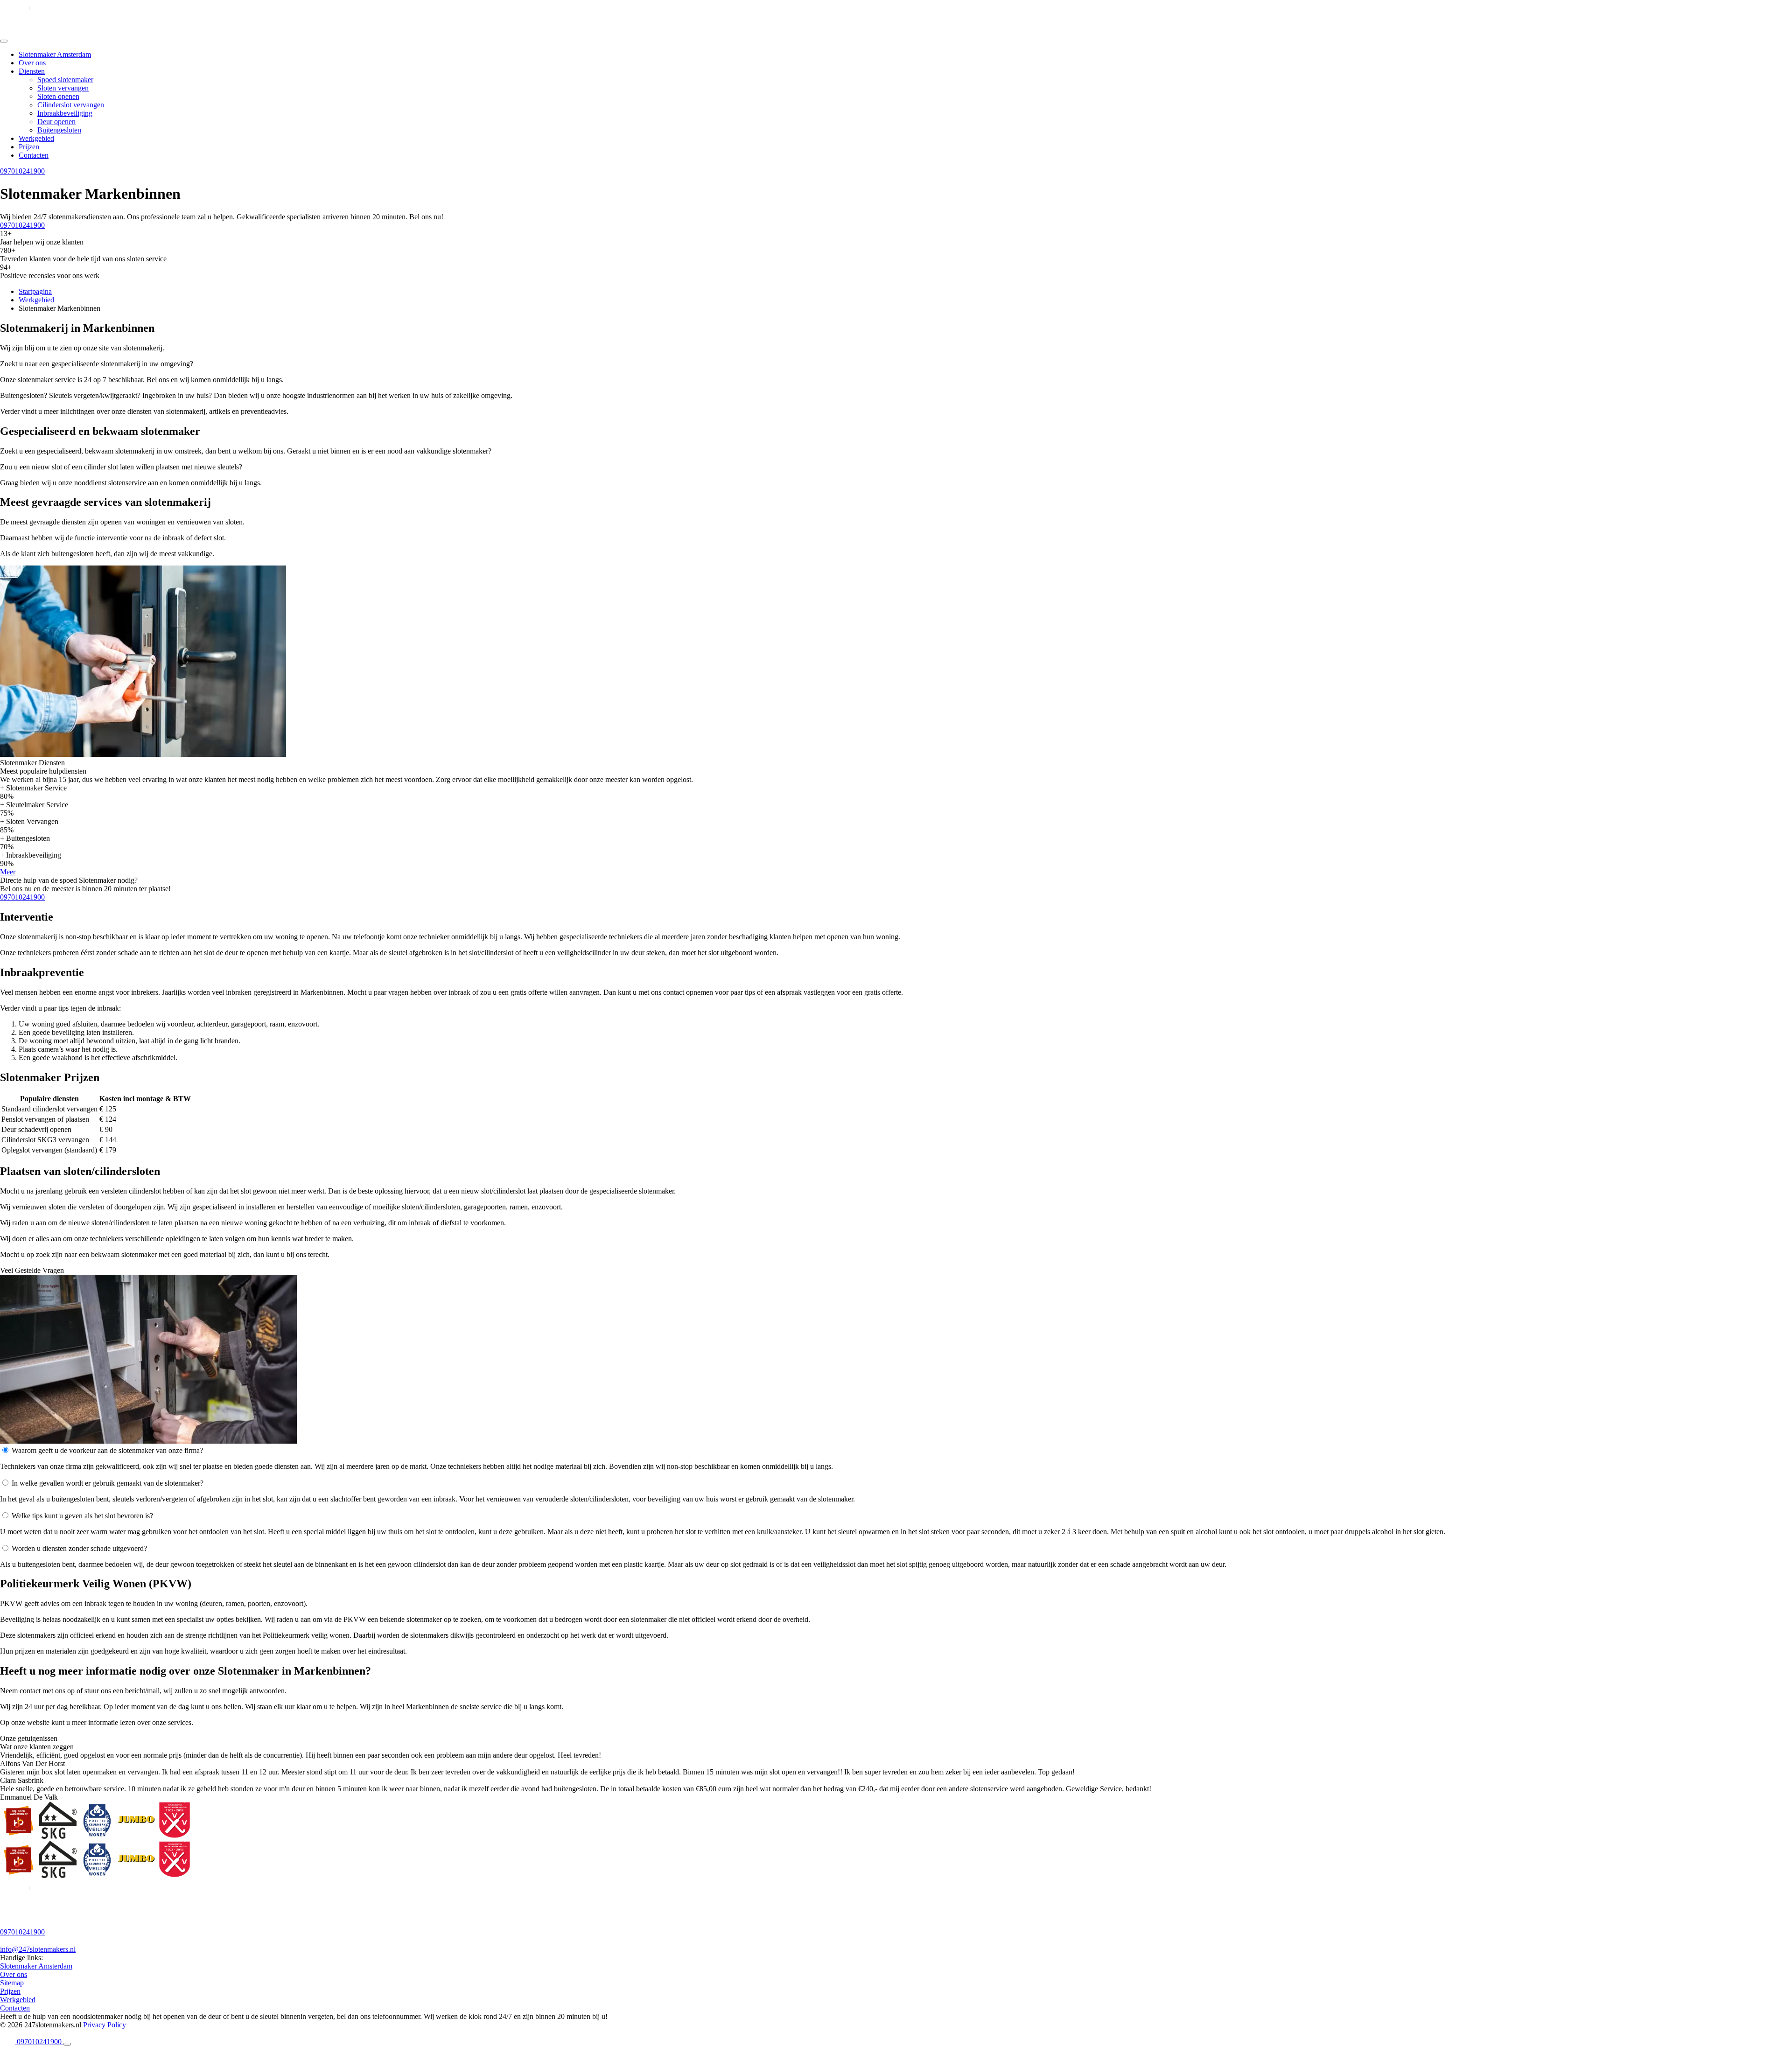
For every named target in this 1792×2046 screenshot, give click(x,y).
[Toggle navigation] (4, 41)
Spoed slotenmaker (65, 80)
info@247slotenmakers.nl (38, 1949)
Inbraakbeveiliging (65, 113)
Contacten (34, 155)
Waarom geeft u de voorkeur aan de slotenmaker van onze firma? (107, 1450)
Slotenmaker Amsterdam (55, 54)
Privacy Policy (105, 2025)
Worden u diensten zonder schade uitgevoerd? (79, 1548)
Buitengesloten (59, 130)
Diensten (32, 71)
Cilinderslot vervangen (71, 105)
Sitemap (12, 1983)
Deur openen (56, 122)
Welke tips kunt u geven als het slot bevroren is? (82, 1516)
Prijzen (29, 147)
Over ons (32, 63)
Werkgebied (36, 138)
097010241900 (22, 171)
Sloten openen (58, 96)
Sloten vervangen (63, 88)
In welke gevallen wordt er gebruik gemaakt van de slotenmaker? (108, 1483)
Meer (8, 872)
